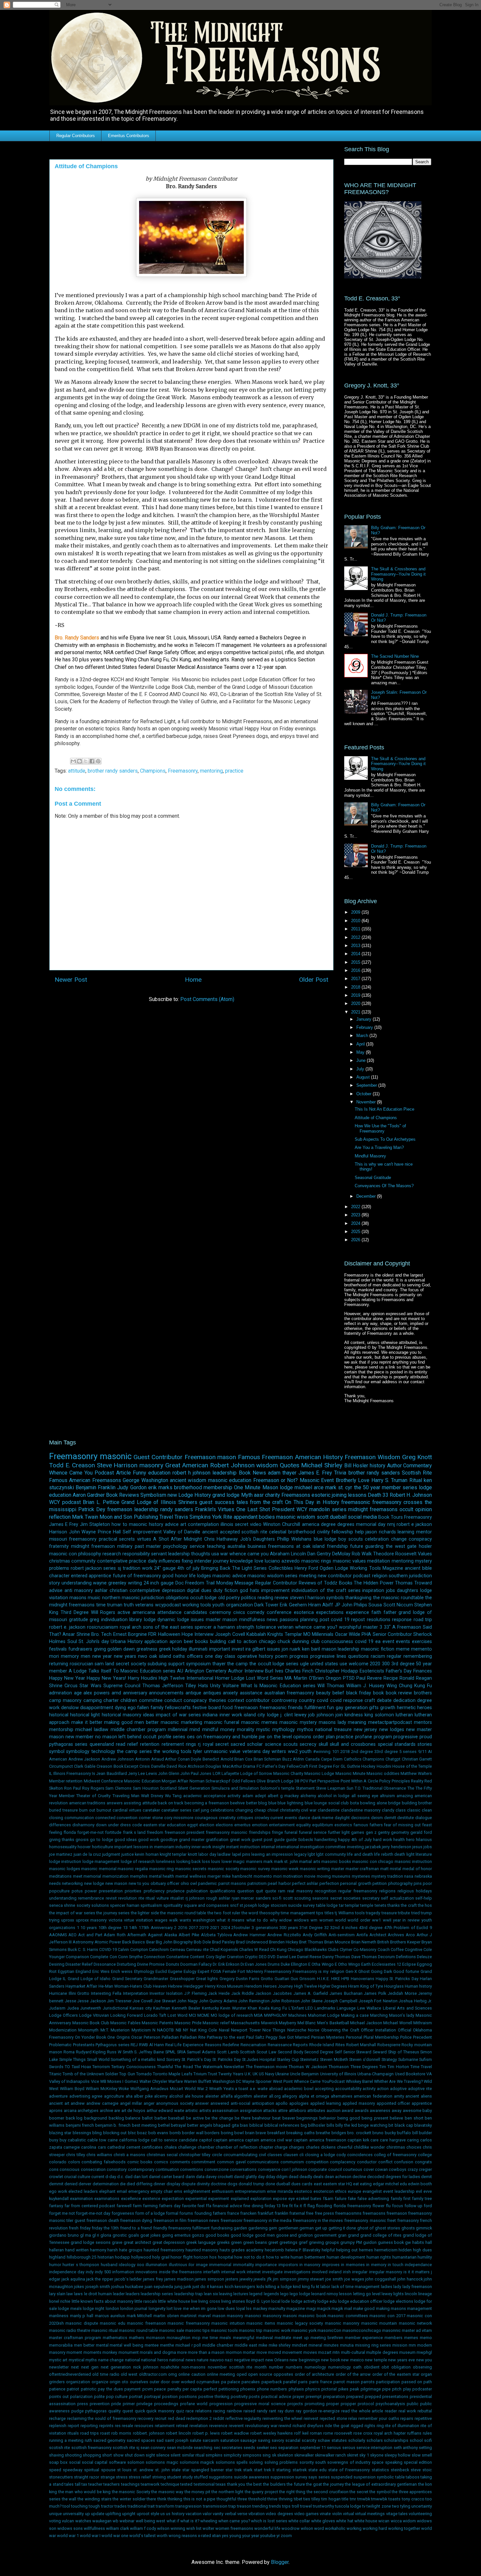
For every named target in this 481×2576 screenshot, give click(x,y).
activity (234, 1796)
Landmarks (325, 2008)
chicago (267, 1642)
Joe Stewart (165, 2001)
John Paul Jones (196, 1773)
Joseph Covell (230, 1634)
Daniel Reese (309, 1957)
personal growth (356, 1883)
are (117, 2111)
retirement (173, 1744)
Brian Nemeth (364, 1942)
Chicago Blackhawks (307, 1950)
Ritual (416, 1480)
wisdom (267, 1465)
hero (410, 1840)
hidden (405, 2250)
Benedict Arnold (218, 1759)
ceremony (220, 1612)
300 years (289, 1928)
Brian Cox (243, 1759)
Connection (154, 1957)
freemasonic (356, 1502)
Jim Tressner (119, 2001)
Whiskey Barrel (359, 2081)
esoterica (304, 1612)
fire (285, 2206)
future (357, 1546)
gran (342, 2235)
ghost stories (388, 2228)
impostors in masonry (300, 2265)
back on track (170, 1803)
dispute (188, 2184)
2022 (356, 1207)
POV (304, 1781)
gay (339, 1708)
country (307, 1700)
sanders (263, 1898)
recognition (326, 1891)
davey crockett (219, 2177)
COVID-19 (108, 1950)
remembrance (91, 1898)
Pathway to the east (226, 2037)
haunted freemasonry (164, 2250)
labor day (207, 1854)
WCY (302, 1509)
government (325, 2235)
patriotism (257, 1883)
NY (186, 2030)
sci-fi (277, 1898)
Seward (380, 2052)
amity (399, 2096)
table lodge (327, 1905)
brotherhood (188, 1487)
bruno (378, 2133)
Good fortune (406, 1971)
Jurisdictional (116, 2008)
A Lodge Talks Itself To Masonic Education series (122, 1671)
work (147, 1568)
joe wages (354, 2279)
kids (260, 2287)
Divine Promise (151, 1964)
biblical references (282, 2125)
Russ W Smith (120, 2052)
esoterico (303, 2191)
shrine (70, 1905)
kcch (229, 2287)
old (222, 1598)
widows (301, 1920)
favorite (189, 2206)
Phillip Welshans (294, 1539)
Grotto (267, 1979)
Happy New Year (67, 1678)
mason (227, 1457)
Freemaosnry (418, 1517)
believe (396, 2118)
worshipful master (358, 1627)
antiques (212, 1693)
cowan (381, 2169)
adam (248, 1796)
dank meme (323, 1818)
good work (149, 1840)
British (383, 1942)
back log (74, 2118)
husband (109, 2265)
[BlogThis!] (80, 761)
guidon (370, 2242)
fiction (231, 1591)
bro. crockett (359, 2133)
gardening (258, 2228)
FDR (152, 1634)
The (411, 1788)
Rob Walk (362, 1554)
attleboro (298, 2111)
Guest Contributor (158, 1457)
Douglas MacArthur (224, 1766)
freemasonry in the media (267, 2220)
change (399, 1539)
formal (172, 2213)
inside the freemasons (180, 2272)
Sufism (426, 2059)
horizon (201, 2257)
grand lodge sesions (91, 2242)
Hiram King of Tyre (365, 1986)
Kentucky (210, 2008)
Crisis (145, 1766)
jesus (417, 1847)
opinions (302, 1737)
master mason (222, 1620)
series (110, 1568)
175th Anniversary (156, 1928)
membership (218, 1487)
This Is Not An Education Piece (384, 1109)
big (304, 2125)
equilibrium (323, 1825)
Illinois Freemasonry (72, 1773)
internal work (233, 2272)
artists (205, 2111)
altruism (387, 1796)
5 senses (408, 1752)
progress (299, 1656)
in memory (376, 2265)
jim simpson (285, 2279)
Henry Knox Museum (224, 1986)
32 (327, 1928)
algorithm (243, 2096)
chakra (170, 2147)
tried (416, 1913)
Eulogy (190, 1971)
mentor (424, 1532)
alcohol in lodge (334, 1796)
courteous (353, 2169)
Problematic (60, 2045)
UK (255, 2074)
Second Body (291, 2052)
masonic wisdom (296, 1517)
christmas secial (162, 2155)
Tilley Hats (196, 1686)
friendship (337, 1546)
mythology (284, 1730)
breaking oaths (300, 2133)
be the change (219, 2118)
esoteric (321, 1495)
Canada (312, 1759)
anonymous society (175, 2103)
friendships (260, 1832)
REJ (134, 2045)
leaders (133, 2294)
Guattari (282, 1979)
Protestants (84, 2045)
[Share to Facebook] (92, 761)
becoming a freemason (207, 1803)
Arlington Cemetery (206, 1671)
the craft (409, 1905)
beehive (237, 1803)
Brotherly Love (353, 1480)
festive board (207, 1708)
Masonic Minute (350, 1773)
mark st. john (286, 1861)
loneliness (165, 1861)
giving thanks (62, 1840)
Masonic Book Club (91, 2023)
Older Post (314, 980)
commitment (203, 2162)
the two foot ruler (224, 1913)
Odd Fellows (244, 1781)
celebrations (222, 1810)
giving (100, 1649)
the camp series (134, 1752)
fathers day (170, 2206)
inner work (231, 1715)
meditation (379, 1561)
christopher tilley (195, 2155)
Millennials (323, 1634)
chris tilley (76, 2155)
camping (93, 1700)
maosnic (170, 1722)
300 (386, 1664)
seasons (320, 1898)
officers (195, 1656)
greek (165, 1649)
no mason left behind (118, 1737)
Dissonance (105, 1964)
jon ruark (291, 1649)
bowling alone (374, 1803)
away (397, 2111)
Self (338, 2052)
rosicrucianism (103, 1627)
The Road (184, 2067)
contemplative (145, 1591)
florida (70, 1832)
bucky (390, 2133)
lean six (211, 2294)
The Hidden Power (374, 1583)
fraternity (59, 1546)
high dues (422, 2250)
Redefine (231, 2045)
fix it (298, 2206)
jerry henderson (396, 1847)
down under (107, 1825)
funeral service (313, 1832)
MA (288, 1678)
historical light (85, 1715)
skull (323, 1744)
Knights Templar (285, 1634)
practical (108, 1539)
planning (309, 1620)
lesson (345, 2294)
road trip (423, 1620)
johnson (325, 1715)
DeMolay (341, 1554)
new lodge (94, 1883)
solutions (100, 1905)
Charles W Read (254, 1950)
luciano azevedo (282, 1561)
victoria (116, 1920)
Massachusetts (245, 2023)
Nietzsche (297, 2030)
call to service (164, 2140)
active (124, 1612)
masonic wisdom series (272, 1576)
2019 (356, 995)
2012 (356, 937)
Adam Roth (115, 1935)
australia (236, 1546)
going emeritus (176, 2235)
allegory (290, 2096)
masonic (116, 1456)
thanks (394, 1905)
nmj (391, 1524)
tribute (404, 1913)
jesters (232, 2279)
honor (181, 1576)
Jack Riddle (243, 1993)
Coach (384, 1950)
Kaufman (162, 2008)
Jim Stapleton (95, 1524)
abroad (276, 2089)
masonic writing (315, 1869)
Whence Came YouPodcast (319, 2081)
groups (332, 2242)
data (200, 2177)
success (224, 1502)
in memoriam (162, 1847)
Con (113, 1957)
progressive (406, 1737)
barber (161, 2118)
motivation (293, 1876)
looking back (188, 1861)
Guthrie (354, 1766)
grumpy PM (351, 2242)
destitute (406, 1818)
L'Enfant (296, 2008)
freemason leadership (133, 1509)
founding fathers (210, 2213)
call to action (242, 1642)
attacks (270, 2111)
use (343, 1664)
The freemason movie (267, 2067)
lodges (204, 1576)
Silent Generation (194, 1788)
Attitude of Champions (376, 1118)
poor (427, 1883)
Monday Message (235, 1583)
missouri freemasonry (73, 1539)
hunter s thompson (81, 2265)
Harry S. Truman (390, 1480)
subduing (157, 1664)
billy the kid (346, 2125)
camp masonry (65, 1700)
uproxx (68, 1920)
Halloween (169, 1634)
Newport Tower (246, 2030)
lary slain (57, 2294)
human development (346, 2257)
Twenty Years (231, 2074)
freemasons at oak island (296, 1546)
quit (259, 1891)
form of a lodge (150, 2213)
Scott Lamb (228, 2052)
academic (193, 1796)
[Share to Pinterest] (98, 761)
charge (281, 2147)
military (125, 1546)
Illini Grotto (79, 1993)
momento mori (268, 1876)
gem (273, 2228)
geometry (400, 1832)
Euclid (161, 1971)
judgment (111, 1854)
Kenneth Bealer (186, 2008)
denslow (70, 1708)
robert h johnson (191, 1473)
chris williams (99, 2155)
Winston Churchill (282, 1524)
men (86, 1656)
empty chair (162, 2191)
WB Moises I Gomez (119, 2081)
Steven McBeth (334, 2059)
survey (309, 1905)
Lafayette (230, 1773)
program (383, 1737)
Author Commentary (410, 1466)
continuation (167, 2169)
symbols (335, 1598)
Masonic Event (317, 1480)
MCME (203, 2015)
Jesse (71, 2001)
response (402, 1620)
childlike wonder (369, 2147)
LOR (217, 1773)
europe (355, 2191)
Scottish (248, 2052)
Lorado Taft (155, 2015)
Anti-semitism (342, 1935)
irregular (360, 2272)
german (307, 2228)
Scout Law (267, 2052)
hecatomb (274, 2250)
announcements (166, 1693)
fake (352, 2199)
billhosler (317, 2125)
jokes (79, 2287)
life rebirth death (390, 1854)
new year (102, 1656)
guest (206, 1502)
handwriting (326, 1840)
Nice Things (274, 2030)
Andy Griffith (315, 1935)
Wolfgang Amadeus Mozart (157, 2089)
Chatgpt (393, 1759)
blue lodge (325, 1539)
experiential (196, 2199)
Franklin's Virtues (215, 1509)
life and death (360, 1854)
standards (405, 1744)
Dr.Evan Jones (254, 1964)
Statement (305, 1788)
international (287, 1847)
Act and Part (90, 1935)
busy (54, 2140)
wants (185, 1920)
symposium (198, 1664)
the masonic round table (183, 1913)
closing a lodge (320, 2155)
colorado (58, 2162)
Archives (396, 1935)
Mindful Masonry (370, 1156)
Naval (224, 2030)
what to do (257, 1920)
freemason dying (136, 2220)
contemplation (203, 1524)
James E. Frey (315, 1473)
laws (78, 2294)
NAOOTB (165, 2030)
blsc (132, 2133)
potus (77, 1891)
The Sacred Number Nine (395, 656)
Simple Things (73, 2059)
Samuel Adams (201, 2052)
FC (259, 1766)
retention (150, 1744)
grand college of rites (381, 2235)
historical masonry (122, 1715)
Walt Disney (152, 1796)
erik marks (160, 1487)
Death (374, 1495)
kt (318, 2287)
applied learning (326, 2103)
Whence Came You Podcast (81, 1473)
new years (125, 1656)
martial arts (310, 1861)
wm (314, 1920)
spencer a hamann (215, 1627)
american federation (373, 2096)
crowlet (56, 2177)
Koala (264, 2008)
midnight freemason (93, 1546)
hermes (366, 2250)
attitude (77, 771)
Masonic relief (216, 2023)
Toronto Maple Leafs (172, 2074)
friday (85, 2228)
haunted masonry (202, 2250)
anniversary (135, 1693)
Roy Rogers (93, 1788)
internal (268, 1847)
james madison (179, 2279)
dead (294, 2177)
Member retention (66, 1781)
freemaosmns (348, 2213)
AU (180, 1671)
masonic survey (255, 1869)
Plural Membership (381, 2037)
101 (336, 1752)
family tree (422, 2199)
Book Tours (391, 1517)
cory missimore (179, 1818)
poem (281, 1656)
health (399, 1840)
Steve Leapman (331, 1788)
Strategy (389, 2059)
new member (80, 1737)
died (131, 2184)
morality (246, 1730)
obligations (177, 1598)
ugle (304, 1664)
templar (352, 1905)
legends (271, 2294)
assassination (225, 2111)
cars (102, 2147)
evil (419, 2191)
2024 (356, 1223)
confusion (404, 2162)
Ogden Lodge (334, 1568)
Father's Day (274, 1766)
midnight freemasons (373, 1509)
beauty (323, 1693)
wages (161, 1920)
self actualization (397, 1898)
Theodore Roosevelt (395, 1554)
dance (304, 1818)
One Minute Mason (256, 1487)
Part (313, 1781)
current (98, 2177)
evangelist (372, 2191)
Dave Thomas (364, 1957)
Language (346, 2008)
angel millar (131, 2103)
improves (331, 2265)
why (274, 1920)
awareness (380, 2111)
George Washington (145, 1480)
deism (377, 1818)
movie (310, 1876)
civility (323, 1532)
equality (303, 1825)
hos (213, 2257)
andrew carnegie (102, 2103)
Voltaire (231, 1686)
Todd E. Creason (72, 1465)
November (367, 1102)
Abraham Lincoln (288, 1554)
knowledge (241, 1561)
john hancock (410, 2279)
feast (427, 1825)
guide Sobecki (300, 1840)
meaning (357, 1722)
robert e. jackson (67, 1627)
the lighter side (145, 1913)
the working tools (172, 1752)
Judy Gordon (132, 1487)
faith (376, 1612)
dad (129, 2177)
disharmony (83, 1825)
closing (56, 1818)
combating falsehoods (104, 2162)
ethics (341, 2191)
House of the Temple (412, 1766)
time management (298, 1913)
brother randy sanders (113, 771)
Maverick (269, 2023)
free (310, 2213)
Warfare (176, 2081)
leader (119, 2294)
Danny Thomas (336, 1957)
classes (275, 2155)
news (272, 1620)
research (112, 1554)
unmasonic (216, 1752)
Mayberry (287, 2023)
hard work (383, 1840)
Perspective (328, 1781)
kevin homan (147, 1854)
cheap (260, 1810)
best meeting (144, 2125)
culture (84, 2177)
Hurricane (58, 1993)
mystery (423, 1561)
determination (106, 2184)
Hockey (368, 1766)
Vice (95, 2081)
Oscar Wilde (348, 1634)
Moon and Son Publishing (129, 1517)
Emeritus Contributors (129, 136)
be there (243, 2118)
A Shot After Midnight (178, 1539)
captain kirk (358, 2140)
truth (129, 1605)
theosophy (270, 1913)
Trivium (200, 2074)
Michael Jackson (366, 2023)
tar (341, 1905)
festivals (58, 1649)
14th (133, 1928)
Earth (366, 1964)
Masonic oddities (383, 1773)
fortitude (113, 1832)
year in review (406, 1920)
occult (406, 1509)
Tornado (144, 2074)
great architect (137, 2242)
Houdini (384, 1766)
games (358, 1832)
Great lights (207, 1979)
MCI (192, 2015)
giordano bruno (64, 2235)
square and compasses (206, 1905)
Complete (99, 1957)
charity (273, 1495)
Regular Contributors (76, 136)
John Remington (254, 2001)
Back (127, 1942)
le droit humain (98, 2294)
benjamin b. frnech (113, 2125)
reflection (60, 1517)
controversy (284, 1700)
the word (250, 1913)
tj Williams (344, 1913)
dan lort (141, 2177)
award (347, 2111)
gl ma (86, 2235)
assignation (251, 2111)
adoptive (398, 2089)
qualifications (223, 1891)
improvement (275, 1591)
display (173, 2184)
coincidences (360, 2155)
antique (193, 1693)
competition (317, 2162)
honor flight (182, 2257)
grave (117, 2242)
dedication (404, 1700)
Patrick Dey (92, 1509)
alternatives (342, 2096)
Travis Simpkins (193, 1517)
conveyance (269, 2169)
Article (124, 1473)
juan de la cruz (87, 1854)
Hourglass (394, 1986)
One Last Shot (253, 1509)
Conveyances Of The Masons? (384, 1186)
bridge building (403, 1803)
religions (387, 1891)
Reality (417, 1781)
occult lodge (203, 1598)
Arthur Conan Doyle (183, 1759)
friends (295, 1708)
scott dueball (332, 1517)
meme (403, 1649)
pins (418, 1883)
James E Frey (64, 1524)
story (54, 1583)
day (261, 2177)
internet (254, 2272)
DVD (272, 1957)
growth (388, 1708)
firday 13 (273, 2206)
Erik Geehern (293, 1605)
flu (388, 2206)
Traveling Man (126, 1796)
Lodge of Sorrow (256, 1773)
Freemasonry (183, 771)
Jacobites (282, 1993)
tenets (381, 1905)
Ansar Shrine (76, 1634)
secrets (127, 1539)
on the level (279, 1737)
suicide (295, 1905)
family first (401, 2199)
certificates (152, 2147)
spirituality (173, 1905)
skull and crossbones (353, 1744)
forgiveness (123, 2213)
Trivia (340, 1473)
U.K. (248, 2074)
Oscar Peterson (146, 2037)
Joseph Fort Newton (378, 2001)
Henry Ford (306, 1568)
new (172, 1495)
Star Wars (90, 1686)
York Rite (222, 1517)
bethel (164, 2125)
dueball (283, 2184)
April (361, 1044)
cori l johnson (294, 2169)
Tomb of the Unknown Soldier (90, 2074)
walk (173, 1920)
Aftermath (137, 1935)
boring (227, 2133)
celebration (377, 1539)
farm (137, 2206)
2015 (356, 962)
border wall (193, 2133)
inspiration (373, 1591)
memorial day (371, 1524)
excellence (131, 2199)
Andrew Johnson (118, 1759)
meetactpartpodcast (390, 1722)
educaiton (176, 1825)
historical (59, 1715)
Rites (340, 2045)
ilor (191, 2265)
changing (244, 1810)
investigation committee (323, 1847)
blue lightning (290, 1803)
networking (72, 1883)
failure (341, 2199)
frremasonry (180, 2228)
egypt (193, 1825)
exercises (422, 1642)
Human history (418, 1986)
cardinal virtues (127, 1810)
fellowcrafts (178, 1708)
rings (191, 1744)
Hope (187, 1634)
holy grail (161, 2257)
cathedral (116, 2147)
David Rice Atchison (186, 1766)
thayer (219, 1664)
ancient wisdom (188, 1480)
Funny (140, 1473)
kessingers (245, 2287)
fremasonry (408, 2220)
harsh (113, 2250)
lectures (241, 2294)
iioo (141, 2265)
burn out (87, 1810)
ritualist (177, 1898)
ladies (387, 2287)
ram (282, 1891)
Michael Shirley (322, 1465)
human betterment (308, 2257)
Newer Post (71, 980)
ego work (58, 2191)
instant (232, 1847)
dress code (131, 1825)
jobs (428, 1847)
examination (81, 2199)
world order (359, 1920)
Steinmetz (309, 2059)
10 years (89, 1928)
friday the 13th (105, 2228)
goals (134, 2235)
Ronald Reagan (416, 1678)
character (59, 1576)
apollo (282, 2103)
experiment (219, 2199)
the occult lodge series (274, 1664)
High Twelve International (186, 1678)
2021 (356, 1012)
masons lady (332, 1722)
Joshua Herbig (413, 2001)
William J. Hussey (365, 1686)
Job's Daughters (258, 1539)
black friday (359, 1693)
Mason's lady (402, 2015)
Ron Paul (72, 1788)
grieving (316, 2242)
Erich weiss (122, 1971)
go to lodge (101, 1840)
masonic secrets (191, 1869)
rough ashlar (218, 1898)
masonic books (336, 1861)
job (312, 1715)
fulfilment (201, 2228)
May (361, 1052)
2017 (356, 979)
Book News (252, 1473)
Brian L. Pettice (101, 1502)
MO (307, 1634)
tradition (132, 1568)
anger (149, 2103)
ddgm (282, 2177)
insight (219, 1847)
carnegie (72, 2147)
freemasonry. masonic (365, 2220)
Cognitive (414, 1950)
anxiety (230, 1693)
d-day (111, 2177)
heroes (425, 1708)
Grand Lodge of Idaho (89, 1979)
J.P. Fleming (196, 1993)
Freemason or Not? (276, 1480)
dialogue (424, 1818)
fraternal (297, 2213)
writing (135, 1583)
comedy (256, 1612)
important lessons (131, 1847)
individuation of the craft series (326, 1591)
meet (78, 1876)
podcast (362, 1576)
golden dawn (121, 1649)
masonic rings (316, 1561)
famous (361, 1825)
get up (321, 2228)
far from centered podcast (90, 2206)
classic (414, 1810)
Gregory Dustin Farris (240, 1979)
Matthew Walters (416, 1773)
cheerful (345, 2147)
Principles (401, 1781)
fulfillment (315, 1708)
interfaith (212, 2272)
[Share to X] (86, 761)
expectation (173, 2199)
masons (78, 1598)
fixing (187, 1561)
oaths (179, 1656)
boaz (142, 2133)
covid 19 (364, 1642)
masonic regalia (133, 1869)
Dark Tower (266, 1605)
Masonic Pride (188, 2023)
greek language (201, 2242)
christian (119, 1591)
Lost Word (178, 2015)
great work (240, 1840)
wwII (387, 1920)
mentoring (211, 771)
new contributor (335, 1576)
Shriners (188, 1502)
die (123, 2184)
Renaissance (280, 2045)
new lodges (392, 1730)
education (159, 1473)
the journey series (113, 1913)
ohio (185, 1883)
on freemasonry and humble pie (231, 1737)
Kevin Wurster (233, 2008)
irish (347, 2272)
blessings (82, 2133)
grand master (192, 1840)
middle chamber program (138, 1730)
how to (119, 1524)
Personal (354, 2037)
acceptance (215, 1796)
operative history (255, 1656)
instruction (250, 1847)
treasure (389, 1913)
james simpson (209, 2279)
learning (406, 1532)
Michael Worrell (398, 2023)
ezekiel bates (309, 2199)
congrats (423, 2162)
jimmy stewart (311, 2279)
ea (378, 1642)
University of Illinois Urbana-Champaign (357, 2074)
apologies (299, 2103)
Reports (300, 2045)
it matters (421, 2272)
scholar (255, 1744)
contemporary (141, 2169)
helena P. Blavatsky (303, 2250)
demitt (390, 1818)
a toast (242, 2089)
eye (292, 2199)
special (385, 1744)
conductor (367, 2162)
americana (144, 1612)
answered (220, 2103)
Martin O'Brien (309, 1678)
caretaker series (176, 1810)
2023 (356, 1215)
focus (398, 2206)
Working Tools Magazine (376, 1568)
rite (141, 1898)
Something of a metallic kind (138, 2059)
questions (358, 1656)
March (363, 1036)
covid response (347, 1700)
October (365, 1094)
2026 (356, 1240)
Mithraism (423, 2023)
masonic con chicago (373, 1861)
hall (429, 2242)
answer (202, 2103)
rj (199, 1744)
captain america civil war (269, 2140)
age (78, 1693)
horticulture (103, 1847)
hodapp (122, 2257)
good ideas (126, 1840)
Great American (187, 1465)
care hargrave (393, 2140)
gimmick (424, 2228)
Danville (158, 1766)
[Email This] (73, 761)
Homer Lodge (230, 1678)
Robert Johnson (232, 1465)
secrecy (308, 1744)
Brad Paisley (223, 1942)
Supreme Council (122, 1686)
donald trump (251, 2184)
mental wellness (191, 1876)
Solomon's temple (277, 1788)
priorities (133, 1891)
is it (407, 2272)
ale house (194, 2096)
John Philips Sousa (362, 1605)
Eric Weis (101, 1971)
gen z (371, 1832)
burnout (104, 1810)
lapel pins (241, 1854)
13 (125, 1928)
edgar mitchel (386, 2184)
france (233, 2213)
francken (248, 2213)
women (326, 1920)
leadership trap (189, 2294)
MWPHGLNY (276, 2015)
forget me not (62, 2213)
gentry (384, 1832)
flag (311, 2206)
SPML (170, 2052)
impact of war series (178, 1715)
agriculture (114, 2096)
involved (320, 2272)
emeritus (242, 1825)
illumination (156, 2265)
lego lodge (300, 2294)
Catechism (159, 1950)
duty (218, 1591)
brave (261, 2133)
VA (429, 2074)
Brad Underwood (252, 1942)
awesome (412, 2111)
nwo (143, 1656)
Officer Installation (378, 2030)
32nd (335, 1928)
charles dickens (321, 2147)
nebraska (423, 1876)
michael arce (309, 1487)
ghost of (365, 2228)
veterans (144, 1605)
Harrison (58, 1532)
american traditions (87, 1803)
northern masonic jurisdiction (133, 1598)
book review (399, 1693)
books (202, 1642)
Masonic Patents (158, 2023)
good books (217, 2235)
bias (244, 2125)
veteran (285, 1627)
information (123, 2272)
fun (330, 1708)
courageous (206, 1818)
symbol (57, 1752)
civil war (309, 1810)
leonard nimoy (325, 2294)
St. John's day (94, 1642)
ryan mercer (243, 1898)
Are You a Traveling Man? (379, 1147)
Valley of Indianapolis (69, 2081)
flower (378, 2206)
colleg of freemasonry (395, 2155)
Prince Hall (109, 1532)
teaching (216, 1546)
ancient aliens (419, 2096)
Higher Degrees (333, 1986)
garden (240, 2228)
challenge (187, 2147)
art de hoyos (133, 2111)
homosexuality (63, 1847)
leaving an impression (272, 1854)
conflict (385, 2162)
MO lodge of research (232, 2015)
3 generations (265, 1928)
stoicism (279, 1905)
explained (240, 2199)
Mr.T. (105, 2030)
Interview (204, 1634)
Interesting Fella (106, 1993)
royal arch (131, 1627)
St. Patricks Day (227, 2059)
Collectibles (281, 1568)
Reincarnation (253, 2045)
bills (330, 2125)
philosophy (90, 1554)
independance (418, 2265)
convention (127, 1818)
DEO (263, 1957)
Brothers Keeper (405, 1942)
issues (274, 1649)
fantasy (56, 2206)
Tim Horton (398, 2067)
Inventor (157, 1993)
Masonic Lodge (319, 1773)
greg (94, 1620)
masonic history (146, 1524)
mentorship (61, 1730)
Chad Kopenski (224, 1950)
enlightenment (197, 2191)
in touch (395, 2265)
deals (318, 2177)
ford (428, 2206)
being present (375, 2118)
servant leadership (170, 1554)
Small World (98, 2059)
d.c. (121, 2177)
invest (238, 1649)
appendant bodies (254, 1517)
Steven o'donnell (365, 2059)
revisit (111, 1898)
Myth (247, 1495)
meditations (60, 1876)
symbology (78, 1752)
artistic (192, 2111)
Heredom (253, 1986)
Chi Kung (278, 1950)
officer (173, 1883)
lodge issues (191, 1620)
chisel (273, 1810)
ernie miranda (280, 2191)
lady (397, 2287)
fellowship (342, 1532)
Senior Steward (357, 2052)
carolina (89, 2147)
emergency (139, 2191)
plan (330, 1737)
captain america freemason (320, 2140)
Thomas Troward (413, 1583)
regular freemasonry (358, 1891)
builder (425, 2133)
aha (129, 2096)
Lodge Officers (63, 2015)
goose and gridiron (295, 2235)
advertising (80, 2096)
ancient (413, 1568)
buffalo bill (407, 2133)
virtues (144, 1539)
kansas (217, 2287)
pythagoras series (68, 1744)
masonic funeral (222, 1722)
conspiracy (420, 1539)
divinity (203, 2184)
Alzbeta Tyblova (216, 1935)
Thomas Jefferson (163, 1686)
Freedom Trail (200, 1583)
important (220, 1649)
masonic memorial (99, 1869)
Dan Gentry (319, 1554)
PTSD (349, 1678)
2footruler (241, 1928)
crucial (70, 2177)
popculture (59, 1891)
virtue (129, 1920)
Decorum (386, 1957)
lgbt (311, 1854)
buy (63, 2140)
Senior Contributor (392, 1634)
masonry (151, 1465)
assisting (132, 1803)
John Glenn (169, 1773)
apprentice (422, 2103)
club (315, 1642)
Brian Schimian (267, 1759)
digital (193, 1591)
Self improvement (142, 1532)
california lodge (134, 2140)
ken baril (311, 1649)
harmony (98, 2250)
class (401, 1810)
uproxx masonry (91, 1920)
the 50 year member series (386, 1487)
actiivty (369, 2089)
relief (133, 1744)
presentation (111, 1891)
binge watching (373, 2125)
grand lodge (226, 1495)
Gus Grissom (303, 1979)
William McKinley (102, 2089)
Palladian (170, 2037)
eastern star (155, 1825)
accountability (348, 2089)
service (197, 1546)
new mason (116, 1883)
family (157, 1708)
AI (430, 1752)
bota (355, 1803)
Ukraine (282, 2074)
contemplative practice (122, 1561)
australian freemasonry (289, 1693)
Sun (350, 1788)
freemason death (103, 2220)
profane (364, 1737)
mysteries (361, 1876)
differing (144, 2184)
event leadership (399, 2191)
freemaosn (246, 1708)
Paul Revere (369, 1678)
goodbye (169, 1840)
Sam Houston (146, 1788)
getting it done (342, 2228)
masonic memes (259, 1722)
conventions (192, 2169)
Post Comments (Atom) (207, 999)
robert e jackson (414, 1524)
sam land (104, 1664)
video (256, 1524)
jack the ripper (100, 2279)
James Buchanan (346, 1993)
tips (320, 1913)
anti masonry (79, 1591)
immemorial (220, 2265)
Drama (249, 1766)
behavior (328, 2118)
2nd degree (362, 1752)
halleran (56, 2250)
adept (260, 1796)
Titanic (55, 2074)
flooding (324, 2206)
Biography (183, 1942)
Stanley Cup (288, 2059)
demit (427, 2177)
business (257, 1546)
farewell (124, 2206)
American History (319, 1457)
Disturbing (126, 1964)
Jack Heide (219, 1993)
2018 (356, 987)
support (176, 1664)
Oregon (333, 1678)
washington (204, 1920)
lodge (286, 1487)
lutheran (404, 1715)
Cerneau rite (197, 1950)
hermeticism (386, 2250)
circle (217, 2155)
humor (55, 2265)
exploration (261, 2199)
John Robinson (285, 2001)
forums (186, 2213)
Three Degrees (364, 2067)
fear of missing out (402, 1825)
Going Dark (382, 1971)
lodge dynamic (160, 1620)
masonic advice (229, 1576)
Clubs (333, 1950)
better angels (200, 2125)
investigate (272, 2272)
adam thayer (282, 1473)
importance (266, 2265)
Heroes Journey (278, 1986)
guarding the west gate (391, 1546)
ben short (414, 2118)
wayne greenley (110, 1583)
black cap (404, 2125)
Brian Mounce (337, 1942)
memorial (92, 1876)
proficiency (154, 1891)
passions (289, 1620)
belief (338, 1693)
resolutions (379, 1620)
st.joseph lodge (254, 1905)
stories (425, 1744)
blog (263, 1803)
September (367, 1085)
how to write (278, 2257)
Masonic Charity (288, 1773)
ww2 (293, 1752)
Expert (204, 1971)
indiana (210, 1715)
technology (103, 1752)
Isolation (174, 1993)
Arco (410, 1935)
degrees (346, 1524)
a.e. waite (259, 2089)
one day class (220, 1656)
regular (394, 1656)
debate (384, 1700)
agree (97, 2096)
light (410, 1854)
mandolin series (328, 1509)
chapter (266, 2147)
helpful (328, 2250)
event (388, 1642)
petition (380, 1883)
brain (250, 2133)
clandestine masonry (361, 1810)
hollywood (141, 2257)
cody (341, 2155)
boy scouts (350, 1539)
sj (119, 1568)
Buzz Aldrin (293, 1759)
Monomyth (88, 2030)
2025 (356, 1232)
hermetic (406, 1708)
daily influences (164, 1561)
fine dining (253, 2206)
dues (206, 1591)
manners (254, 1861)
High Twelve (306, 1986)
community (83, 1561)
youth (305, 1752)
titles (329, 1913)
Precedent (422, 2037)
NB (178, 2030)
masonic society (223, 1869)
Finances (423, 1671)
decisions (360, 1818)
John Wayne (83, 1532)
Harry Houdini (143, 1678)
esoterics (343, 1825)
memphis (139, 1876)
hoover (84, 1847)
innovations (146, 2272)
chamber (206, 2147)
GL (343, 1766)
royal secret (216, 1744)
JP (338, 1605)
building (218, 1642)
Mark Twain (85, 1517)
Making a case (355, 2015)
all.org (275, 2096)
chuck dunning (293, 1642)
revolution (127, 1898)
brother (425, 1803)
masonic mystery (298, 1722)
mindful (210, 1730)
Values (425, 1554)
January (365, 1019)
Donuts (173, 1964)
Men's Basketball (333, 2023)
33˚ (387, 1627)
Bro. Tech (101, 1634)
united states (324, 1664)
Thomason (339, 2067)
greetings (288, 2242)
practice (234, 771)
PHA (366, 1634)
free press (324, 2213)
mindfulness (252, 1620)
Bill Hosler (356, 1466)
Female (229, 1971)
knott (193, 1854)
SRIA (181, 2052)
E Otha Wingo (321, 1964)
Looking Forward (126, 2015)
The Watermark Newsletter (219, 2067)
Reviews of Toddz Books (326, 1583)
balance (133, 2118)
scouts (291, 1744)
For (336, 1766)
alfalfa (227, 2096)
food (227, 1708)
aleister (212, 2096)
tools (360, 1913)
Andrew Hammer (249, 1935)
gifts (374, 1708)
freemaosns (374, 2213)
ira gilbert (255, 1649)
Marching (379, 2015)
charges (297, 2147)
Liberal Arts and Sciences (408, 2008)
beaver (289, 2118)
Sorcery (173, 2059)
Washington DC (227, 2081)
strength (245, 1627)
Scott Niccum (398, 1605)
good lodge (242, 2235)
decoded (376, 2177)
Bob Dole (202, 1942)
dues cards (302, 2184)
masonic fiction (378, 1649)
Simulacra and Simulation (235, 1788)
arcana (70, 2111)
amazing (405, 1796)
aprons (56, 2111)
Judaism (57, 2008)
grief (303, 2242)
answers (115, 1803)
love (259, 1561)
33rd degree (386, 1752)
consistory (117, 2169)
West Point (283, 2081)
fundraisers (80, 1649)
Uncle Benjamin (304, 2074)
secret (242, 1524)
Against (155, 1935)
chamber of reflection (236, 2147)
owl (194, 1883)
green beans (255, 2242)
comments (180, 2162)
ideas (149, 1715)
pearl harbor (279, 1883)
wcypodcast (168, 1605)
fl (305, 2206)
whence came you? (316, 1627)
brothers (423, 1693)
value (235, 1752)
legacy (300, 1854)
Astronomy (83, 1942)
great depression (169, 2242)
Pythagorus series (113, 2045)
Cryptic (251, 1957)
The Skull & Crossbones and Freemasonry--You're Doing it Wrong (398, 574)
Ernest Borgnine (130, 1634)
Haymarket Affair (81, 1986)
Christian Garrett (417, 1759)
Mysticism (141, 2030)
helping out (347, 2250)
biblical (256, 2125)
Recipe (391, 1678)
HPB (345, 1979)
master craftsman (362, 1869)
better (252, 1803)
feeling (56, 1832)
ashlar (101, 1591)
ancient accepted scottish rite (235, 1532)
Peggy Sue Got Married (288, 2037)
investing (355, 1847)
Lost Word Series (265, 1678)
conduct (173, 1700)
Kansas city (141, 2008)
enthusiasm (223, 2191)
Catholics (353, 1759)
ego (132, 1708)
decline (359, 2177)
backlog (116, 2118)
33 (385, 1495)
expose (280, 2199)
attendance (169, 1612)
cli (302, 2155)
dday (270, 2177)
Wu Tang (173, 1796)
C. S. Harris (88, 1950)
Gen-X (351, 1971)
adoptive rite (420, 2089)
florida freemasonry (352, 2206)
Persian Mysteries (328, 2037)
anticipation (263, 2103)
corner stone (151, 1818)
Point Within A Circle (359, 1781)
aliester (260, 2096)
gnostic (120, 2235)
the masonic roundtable (398, 1598)
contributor (258, 1700)
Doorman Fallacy (196, 1964)
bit (391, 2125)
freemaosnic (273, 1708)
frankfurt (266, 2213)
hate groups (131, 2250)
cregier (425, 2169)
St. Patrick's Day (196, 2059)
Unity (215, 1686)
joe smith (334, 2279)
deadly (306, 2177)
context (236, 1700)
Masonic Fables (125, 2023)
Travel (166, 1517)
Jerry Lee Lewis (143, 1773)
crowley (262, 1818)
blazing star (60, 2133)
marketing (192, 1722)
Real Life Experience (184, 2045)
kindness (354, 1715)
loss (206, 1861)
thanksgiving (358, 1598)
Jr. (430, 2001)
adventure (58, 2096)
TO (67, 2067)
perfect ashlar (305, 1883)
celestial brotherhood (292, 1532)
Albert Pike (189, 1935)
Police (406, 2037)
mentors (423, 1722)
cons (54, 2169)
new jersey (365, 1730)
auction (334, 2111)
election (207, 1825)
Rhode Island (322, 2045)
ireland (335, 2272)
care (374, 2140)
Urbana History (127, 1642)
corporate (318, 2169)
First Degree (321, 1766)
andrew (78, 2103)
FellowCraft (297, 1766)
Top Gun (127, 2074)
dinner (159, 2184)
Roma (69, 2052)
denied (71, 2184)
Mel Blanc (307, 2023)
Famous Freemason (266, 1457)
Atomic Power (108, 1942)
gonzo (198, 2235)
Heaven (160, 1986)
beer (189, 1642)
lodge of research (138, 1861)
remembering (418, 1656)
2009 (356, 912)
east (318, 2184)
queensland (102, 1744)
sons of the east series (168, 1627)
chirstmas (396, 2147)
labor (325, 2287)
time (101, 1605)
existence (151, 2199)
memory (70, 1656)
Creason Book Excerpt (117, 1766)
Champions (153, 771)
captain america (229, 2140)
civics (239, 1612)
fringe (277, 1832)
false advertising (373, 2199)
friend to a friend (136, 2228)
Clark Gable (85, 1766)
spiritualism (151, 1905)
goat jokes (151, 2235)
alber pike (143, 2096)
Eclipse (409, 1964)
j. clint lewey (294, 1715)
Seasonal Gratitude (373, 1178)
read (121, 1744)
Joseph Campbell (340, 2001)
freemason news (203, 2220)
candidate (188, 2140)
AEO (72, 1935)
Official (405, 2030)
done (270, 2184)
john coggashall (381, 2279)
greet (273, 2242)
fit (291, 2206)
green (236, 2242)
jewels (260, 2279)
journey (221, 1561)
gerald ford (421, 1832)
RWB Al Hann (151, 2045)
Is (94, 1773)
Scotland (168, 1788)
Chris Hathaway (221, 1539)
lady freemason (417, 2287)
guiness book (391, 2242)
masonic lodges (65, 1869)
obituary (158, 1883)
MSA (258, 2015)
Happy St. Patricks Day (397, 1979)
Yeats (229, 2089)
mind (195, 1730)
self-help (424, 1898)
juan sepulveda (159, 2287)
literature (424, 1854)
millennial (178, 1730)
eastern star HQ (338, 2184)
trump (426, 1913)
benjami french (80, 2125)
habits (418, 2242)
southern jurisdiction (410, 1576)
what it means (231, 1920)
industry (183, 1847)
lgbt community (331, 1854)
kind (297, 2287)
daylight (342, 1818)
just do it (201, 2287)
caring (413, 2140)
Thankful (165, 2067)
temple (367, 1905)
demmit (56, 2184)
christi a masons (129, 2155)
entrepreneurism (250, 2191)
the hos (425, 1905)
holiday (180, 1649)
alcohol (176, 2096)
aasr (259, 1495)
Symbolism (153, 1495)
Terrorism (101, 2067)
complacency (343, 2162)
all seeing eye (365, 1796)
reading (265, 1598)
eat (356, 2184)
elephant (107, 2191)
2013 (356, 946)
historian (106, 2257)
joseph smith (98, 2287)
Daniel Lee (286, 1957)
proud (426, 1737)
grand (353, 2235)
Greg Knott (417, 1457)
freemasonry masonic (227, 1832)
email (122, 2191)
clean (427, 1810)
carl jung (201, 1810)
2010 (356, 921)
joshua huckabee (127, 2287)
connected (105, 1818)
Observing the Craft (340, 2030)
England (83, 1971)
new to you (139, 1883)
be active (195, 2118)
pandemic (207, 1883)
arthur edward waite (165, 2111)
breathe (323, 2133)
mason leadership (341, 1649)
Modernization (63, 2030)
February (365, 1027)
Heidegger (194, 1986)
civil (262, 2155)
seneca (56, 1905)
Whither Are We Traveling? (398, 2081)
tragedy (373, 1913)
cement (133, 2147)
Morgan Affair (175, 1781)
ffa (209, 2206)
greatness (147, 1649)
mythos (305, 1730)
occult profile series (164, 1737)
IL (51, 1773)
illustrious (178, 2265)
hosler (425, 1546)
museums (341, 1876)
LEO (309, 2008)
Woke (124, 2089)
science (273, 1744)
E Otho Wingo (347, 1964)
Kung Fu (279, 2008)
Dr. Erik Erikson (226, 1964)
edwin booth (420, 2184)
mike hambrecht (237, 1876)
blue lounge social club (327, 1803)
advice (172, 1524)
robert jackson (86, 1568)
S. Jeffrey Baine (149, 2052)
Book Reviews (123, 1495)
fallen (143, 1708)
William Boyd (72, 2089)
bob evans (158, 2133)
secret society (131, 1664)
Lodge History (195, 1495)
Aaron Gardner (89, 1495)
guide (279, 1840)
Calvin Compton (133, 1950)
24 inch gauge (159, 1583)
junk (187, 2287)
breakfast (276, 2133)
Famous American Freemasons (85, 1480)
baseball (176, 2118)
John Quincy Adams (218, 2001)
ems (178, 2191)
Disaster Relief (79, 1964)
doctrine (219, 2184)
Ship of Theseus (404, 2052)
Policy (385, 1781)
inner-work (201, 1847)
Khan (252, 2008)
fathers (376, 1825)
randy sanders (177, 1509)
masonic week (285, 1869)
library (136, 1620)
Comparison (77, 1957)
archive (107, 2111)
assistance (251, 1693)
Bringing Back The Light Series (234, 1568)
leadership (224, 1473)
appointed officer (393, 2103)
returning (59, 1664)
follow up (414, 2206)
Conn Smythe (130, 1957)
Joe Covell (143, 2001)
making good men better (131, 1722)
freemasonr (232, 2220)
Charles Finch (299, 1671)
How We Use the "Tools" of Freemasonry (380, 1128)
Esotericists (372, 1671)
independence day (67, 2272)
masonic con (63, 1554)
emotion (260, 1825)
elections (224, 1825)
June (362, 1060)
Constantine (178, 1957)
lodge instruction (65, 1861)
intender (203, 1561)
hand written (77, 2250)
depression (174, 1591)
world (340, 1920)
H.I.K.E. (323, 1979)
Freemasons (296, 1495)
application (156, 1642)
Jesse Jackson (92, 2001)
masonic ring (162, 1869)
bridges (339, 2133)
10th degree (110, 1928)
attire (283, 2111)
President (283, 1509)
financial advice (227, 2206)
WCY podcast (65, 1502)
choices (414, 2147)
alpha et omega (314, 2096)
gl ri (96, 2235)
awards (362, 2111)
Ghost (364, 1971)
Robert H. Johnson (411, 1495)
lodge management (101, 1861)
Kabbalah (256, 1634)
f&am (328, 2199)
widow (285, 1920)
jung (178, 2287)
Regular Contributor (276, 1583)
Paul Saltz (255, 2037)
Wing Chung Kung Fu (409, 1686)
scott (288, 1898)
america (311, 1524)
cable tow (97, 2140)
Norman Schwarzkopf (210, 1781)
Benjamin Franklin (96, 1487)
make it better (87, 1722)
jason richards (381, 1532)
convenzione (217, 2169)
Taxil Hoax (81, 2067)
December (367, 1196)
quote (271, 1891)
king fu (308, 2287)
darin (190, 2177)
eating (366, 2184)
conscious (70, 2169)
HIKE (336, 1979)
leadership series (157, 2294)
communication (79, 1818)
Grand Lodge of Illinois (149, 1502)
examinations (107, 2199)
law (70, 2294)
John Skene (312, 2001)
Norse (314, 2030)
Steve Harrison (117, 1465)
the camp (237, 1664)
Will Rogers (103, 1612)
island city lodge (261, 1715)
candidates (196, 1612)
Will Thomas (331, 1686)
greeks (223, 2242)
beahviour (261, 2118)
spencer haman (125, 1905)
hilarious (424, 1840)
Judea (73, 2008)
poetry (233, 1598)
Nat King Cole (204, 2030)
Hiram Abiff (321, 1605)
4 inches (349, 1928)
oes (191, 1737)
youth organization (232, 1605)
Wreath (216, 2089)
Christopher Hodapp (337, 1671)
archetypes (88, 2111)
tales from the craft (260, 1502)
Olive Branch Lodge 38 (278, 1781)
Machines (297, 2015)
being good (349, 2118)
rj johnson (195, 1898)
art (183, 1524)
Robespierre (389, 2045)
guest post (262, 1840)
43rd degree (371, 1928)
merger (214, 1876)
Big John (164, 1942)
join (339, 1715)
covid (322, 1700)
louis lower (221, 1861)
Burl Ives (274, 1671)
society (83, 1905)
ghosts (408, 2228)
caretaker (151, 1810)
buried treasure (63, 1810)
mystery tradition (387, 1876)
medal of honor (417, 1869)
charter (111, 1700)
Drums (274, 1964)
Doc (180, 1583)
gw (408, 2242)
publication (197, 1891)
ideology (127, 2265)
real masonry (300, 1891)
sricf (234, 1905)
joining (339, 1495)
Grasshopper (182, 1979)
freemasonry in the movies (318, 2220)
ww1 (376, 1920)
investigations (297, 2272)
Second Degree (319, 2052)
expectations (330, 1612)
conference (279, 1612)
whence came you (249, 1554)
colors (74, 2162)
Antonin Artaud (150, 1759)
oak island (160, 1656)
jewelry (246, 2279)
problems (59, 1568)
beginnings (307, 2118)
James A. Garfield (311, 1993)
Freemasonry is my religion (318, 1971)
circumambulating (240, 2155)
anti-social (240, 2103)
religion (380, 1576)
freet (392, 2220)
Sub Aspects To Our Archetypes (385, 1139)
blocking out (115, 2133)
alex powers (97, 1693)
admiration (61, 1693)
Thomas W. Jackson (308, 2067)
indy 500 (103, 2272)
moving (324, 1876)
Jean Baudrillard (111, 1773)
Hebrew (175, 1986)
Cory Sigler (216, 1957)
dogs (232, 2184)
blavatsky (423, 2125)
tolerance (266, 1627)
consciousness (337, 1642)
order (319, 1737)
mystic (263, 1730)
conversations (243, 2169)
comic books (140, 2162)
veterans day (256, 1752)
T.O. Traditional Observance (381, 1788)
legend (256, 2294)
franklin (281, 2213)
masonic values (349, 1561)
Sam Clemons (118, 1788)
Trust (213, 2074)
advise (56, 1591)
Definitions (406, 1957)
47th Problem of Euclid (406, 1928)
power (91, 1891)
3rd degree (403, 1664)
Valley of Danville (182, 1532)
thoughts (201, 1554)
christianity (290, 1810)
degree (328, 1524)
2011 (356, 929)
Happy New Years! (106, 1678)
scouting (303, 1898)
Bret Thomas (311, 1942)
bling (97, 2133)
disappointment (97, 1708)
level (376, 2294)
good (168, 1576)
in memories (353, 2265)
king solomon (379, 1715)
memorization (116, 1876)
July (361, 1069)
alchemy (308, 1796)
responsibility (136, 1554)
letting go (362, 2294)
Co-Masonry (365, 1950)
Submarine (408, 2059)
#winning (322, 1752)
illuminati (198, 1649)
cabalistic (77, 2140)
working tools (197, 1605)
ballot (147, 2118)
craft (370, 1700)
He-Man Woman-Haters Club (125, 1986)
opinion (424, 1509)
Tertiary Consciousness (133, 2067)
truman (115, 1605)
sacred (238, 1744)
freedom (155, 1832)
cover (369, 2169)
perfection (329, 1883)
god (244, 1591)
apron (176, 1642)
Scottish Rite (417, 1473)
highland (57, 2257)
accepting (324, 2089)
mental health (162, 1876)
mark (268, 1861)
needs (55, 1883)
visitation (144, 1920)
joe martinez (61, 1854)
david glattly (245, 2177)
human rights (379, 2257)
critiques (245, 1818)
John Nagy (187, 2001)
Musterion (120, 2030)
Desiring (57, 1964)
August (364, 1077)
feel (201, 2206)
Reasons (213, 2045)
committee (151, 1700)
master (338, 1869)
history (378, 1466)
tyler (198, 1752)
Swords (56, 2067)
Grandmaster (156, 1979)
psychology (175, 1546)
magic (239, 1861)
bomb (175, 2133)
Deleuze (424, 1957)
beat (276, 2118)
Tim (383, 2067)
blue (272, 1803)
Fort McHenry (250, 1971)
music (94, 1598)
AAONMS (58, 1935)
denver (85, 2184)
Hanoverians (363, 1979)
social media (362, 1517)
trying (54, 1920)
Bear (151, 1942)
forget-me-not (90, 1832)
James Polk (375, 1993)
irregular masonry (386, 2272)
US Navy (266, 2074)
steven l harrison (307, 1598)
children (129, 1700)
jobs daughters (402, 1591)
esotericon (324, 2191)
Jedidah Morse (402, 1993)
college (425, 2155)
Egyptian (66, 1971)
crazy (413, 2169)
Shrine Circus (63, 1686)
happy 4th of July (355, 1840)
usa (215, 1554)
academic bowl (299, 2089)
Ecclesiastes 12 (386, 1964)
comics (161, 2162)
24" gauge (165, 1568)
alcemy (161, 2096)
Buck (72, 1950)
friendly (160, 2228)
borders (212, 2133)
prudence (176, 1891)
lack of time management (356, 2287)
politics (249, 1598)
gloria (106, 2235)
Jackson (263, 1993)
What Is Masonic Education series (278, 1686)
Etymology (144, 1971)
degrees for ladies (403, 2177)
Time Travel (421, 2067)
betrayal (178, 2125)
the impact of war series (72, 1913)
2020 (356, 1003)
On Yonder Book (90, 2037)
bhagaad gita (226, 2125)
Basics (139, 1942)
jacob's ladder (128, 2279)
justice (128, 1854)
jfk (269, 2279)
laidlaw (224, 1854)
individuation (114, 1620)
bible (427, 1568)
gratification (217, 1840)
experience (357, 1612)
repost (358, 1620)
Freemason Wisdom (372, 1457)
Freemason (200, 1457)
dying (120, 1708)
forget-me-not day (93, 2213)
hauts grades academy (241, 2250)
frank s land (134, 1832)
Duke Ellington (294, 1964)
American (58, 1759)
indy (90, 2272)
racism (378, 1656)
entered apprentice (91, 1576)
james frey (153, 2279)
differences (60, 1825)
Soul (72, 1642)
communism (292, 2162)
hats (255, 1591)
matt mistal (391, 1869)
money (228, 1730)
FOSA (216, 1971)
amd (116, 1693)
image (202, 2265)
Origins (123, 2037)
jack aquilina (73, 2279)
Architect (378, 1935)
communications (263, 2162)
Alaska (171, 1935)
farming (150, 2206)
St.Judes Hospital (259, 2059)
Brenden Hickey (284, 1942)
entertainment (282, 1825)
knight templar (173, 1854)
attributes (316, 2111)
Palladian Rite (193, 2037)
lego (284, 2294)
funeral (291, 1832)
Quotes (290, 1465)
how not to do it (249, 2257)
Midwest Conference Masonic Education (122, 1781)
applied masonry (359, 2103)
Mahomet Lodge (324, 2015)
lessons (357, 1495)
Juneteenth (91, 2008)
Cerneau (178, 1950)
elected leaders (83, 2191)
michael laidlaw (92, 1730)
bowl (239, 2133)
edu (403, 2184)
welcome (359, 1664)
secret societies (345, 1898)
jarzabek (373, 1847)
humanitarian (404, 2257)
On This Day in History (312, 1502)
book (378, 1693)
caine (113, 2140)
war (224, 1554)
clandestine (329, 1810)
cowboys (398, 2169)
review (281, 1598)
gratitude (79, 1620)
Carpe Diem (332, 1759)
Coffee (397, 1950)
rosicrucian (81, 1664)
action (383, 2089)
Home (193, 980)
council (335, 2169)
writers (279, 1752)
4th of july (188, 1568)
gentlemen (288, 2228)
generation (356, 1708)
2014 (356, 954)
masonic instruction (413, 1861)
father (390, 1612)
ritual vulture (157, 1898)
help (359, 1532)
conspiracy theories (205, 1700)
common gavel (231, 2162)
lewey (387, 2294)
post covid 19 (335, 1620)
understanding (77, 1583)
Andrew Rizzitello (284, 1935)
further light (339, 1832)
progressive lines (328, 1656)
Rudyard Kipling (91, 2052)
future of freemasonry (137, 1576)
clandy (388, 1810)
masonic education (230, 1480)
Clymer (346, 1950)
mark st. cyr (339, 1487)
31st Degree (311, 1928)
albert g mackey (283, 1796)
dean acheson (338, 2177)
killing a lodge (279, 2287)
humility (425, 2257)
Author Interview (246, 1671)
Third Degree (75, 1612)
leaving (226, 2294)
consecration (93, 2169)
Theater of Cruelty (93, 1796)
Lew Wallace (369, 2008)
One (111, 2037)
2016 (356, 970)
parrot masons (232, 1883)
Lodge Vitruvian (94, 2015)
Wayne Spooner (257, 2081)
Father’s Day (399, 1671)
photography (400, 1883)
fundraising (222, 2228)
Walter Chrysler (153, 2081)
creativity (227, 1818)
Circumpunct (61, 1766)
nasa (409, 1876)
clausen (291, 2155)
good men (265, 2235)
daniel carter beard (167, 2177)
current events (284, 1818)
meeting (308, 1576)
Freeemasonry (278, 1971)
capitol (205, 2140)
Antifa (362, 1935)
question (246, 1891)
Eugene (175, 1971)
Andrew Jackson (84, 1759)
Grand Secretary (127, 1979)
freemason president (185, 1832)
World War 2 (196, 2089)
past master (148, 1546)
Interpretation (136, 1993)
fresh (74, 2228)
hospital (226, 2257)
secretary (371, 1898)
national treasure (333, 1730)
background (96, 2118)
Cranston (235, 1957)
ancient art (59, 2103)
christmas (60, 1561)
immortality (243, 2265)
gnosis (82, 1840)
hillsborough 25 (82, 2257)
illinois (227, 1524)
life (192, 1576)
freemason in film (170, 2220)
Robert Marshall (361, 2045)
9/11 (422, 1752)
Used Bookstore (410, 2074)
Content (197, 1957)
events (403, 1642)
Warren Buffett (197, 2081)
